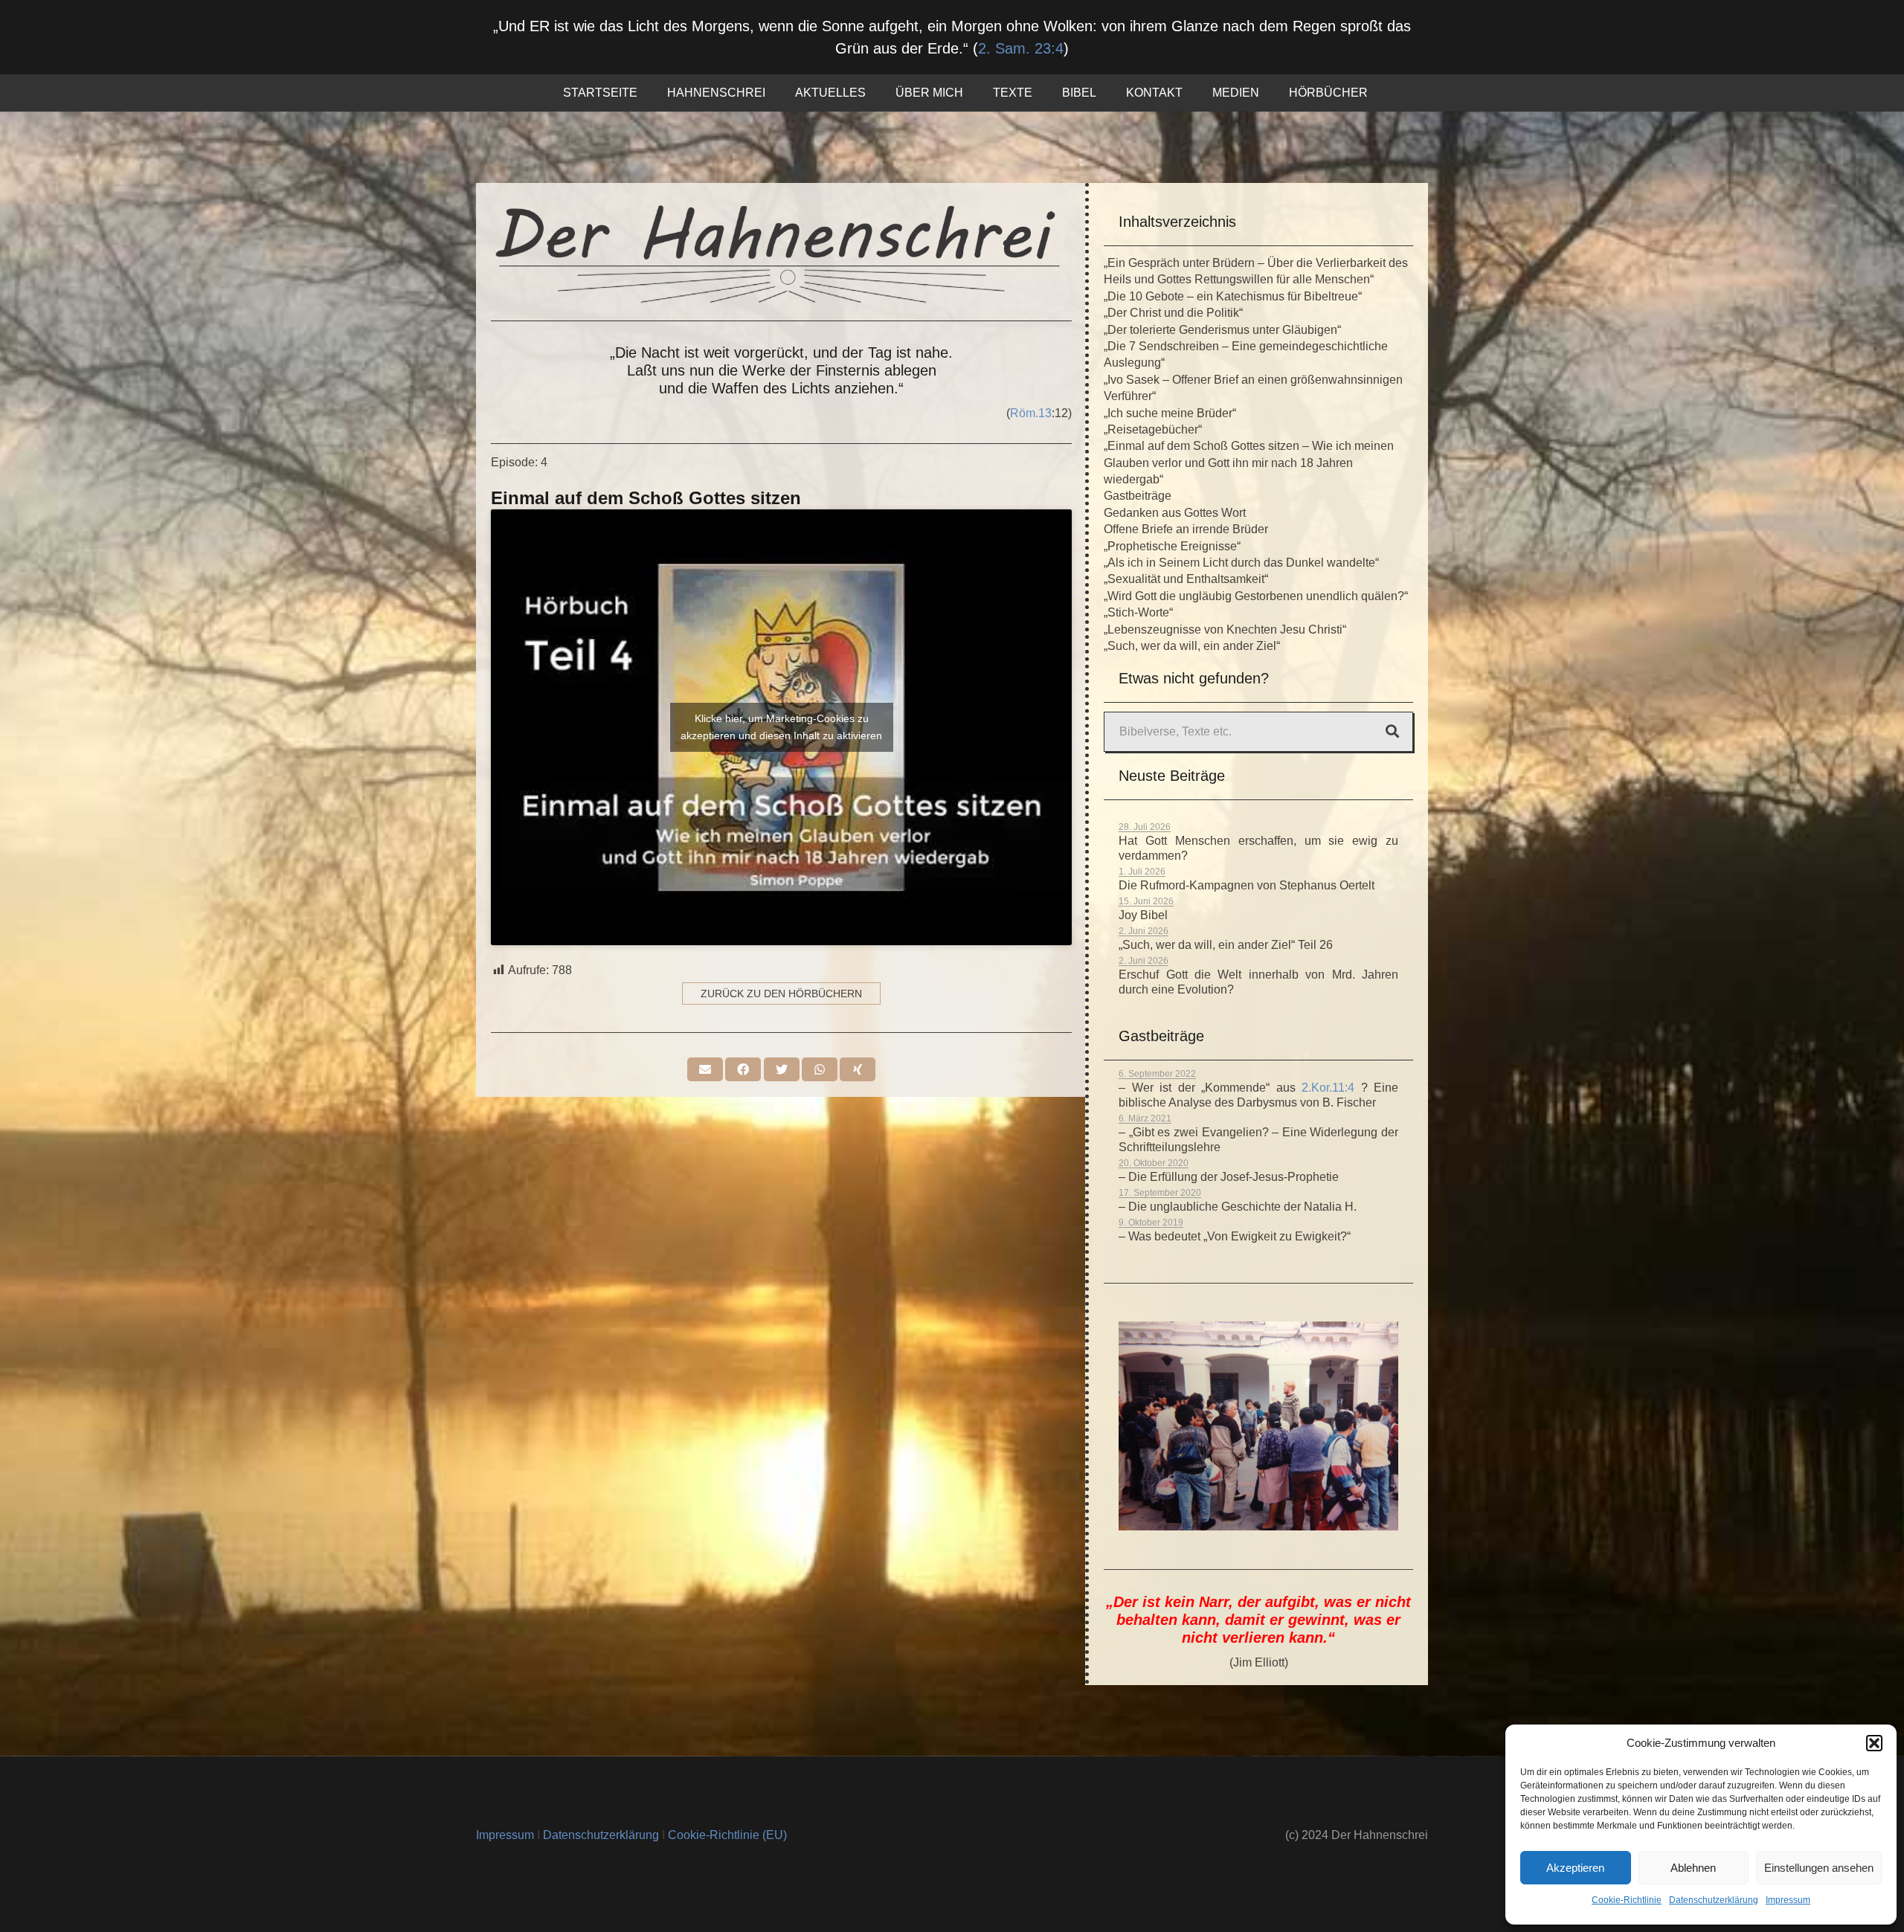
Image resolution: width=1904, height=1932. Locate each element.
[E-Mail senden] (705, 1069)
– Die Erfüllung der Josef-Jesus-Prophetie (1229, 1177)
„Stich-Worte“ (1138, 612)
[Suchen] (1392, 732)
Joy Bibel (1143, 915)
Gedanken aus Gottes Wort (1175, 513)
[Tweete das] (782, 1069)
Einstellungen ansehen (1819, 1868)
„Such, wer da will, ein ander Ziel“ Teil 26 (1226, 945)
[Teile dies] (743, 1069)
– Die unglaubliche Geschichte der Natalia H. (1238, 1207)
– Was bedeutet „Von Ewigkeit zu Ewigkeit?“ (1235, 1236)
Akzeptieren (1575, 1868)
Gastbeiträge (1138, 496)
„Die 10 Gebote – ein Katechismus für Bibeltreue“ (1233, 296)
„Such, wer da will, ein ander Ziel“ (1192, 646)
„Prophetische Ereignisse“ (1172, 546)
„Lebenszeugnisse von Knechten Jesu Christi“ (1225, 629)
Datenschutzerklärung (1714, 1900)
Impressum (1788, 1900)
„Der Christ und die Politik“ (1173, 313)
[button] (1874, 1743)
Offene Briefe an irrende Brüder (1186, 529)
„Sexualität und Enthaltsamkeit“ (1186, 579)
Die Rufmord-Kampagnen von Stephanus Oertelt (1247, 885)
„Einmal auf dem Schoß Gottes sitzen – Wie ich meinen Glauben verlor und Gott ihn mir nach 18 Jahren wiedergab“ (1249, 463)
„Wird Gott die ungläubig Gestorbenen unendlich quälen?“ (1256, 596)
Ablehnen (1693, 1868)
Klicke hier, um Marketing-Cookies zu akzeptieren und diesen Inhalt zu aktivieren (781, 727)
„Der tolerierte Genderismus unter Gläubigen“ (1222, 330)
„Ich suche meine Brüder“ (1170, 413)
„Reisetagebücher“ (1153, 429)
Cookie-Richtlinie (1627, 1900)
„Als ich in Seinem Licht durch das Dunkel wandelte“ (1241, 563)
